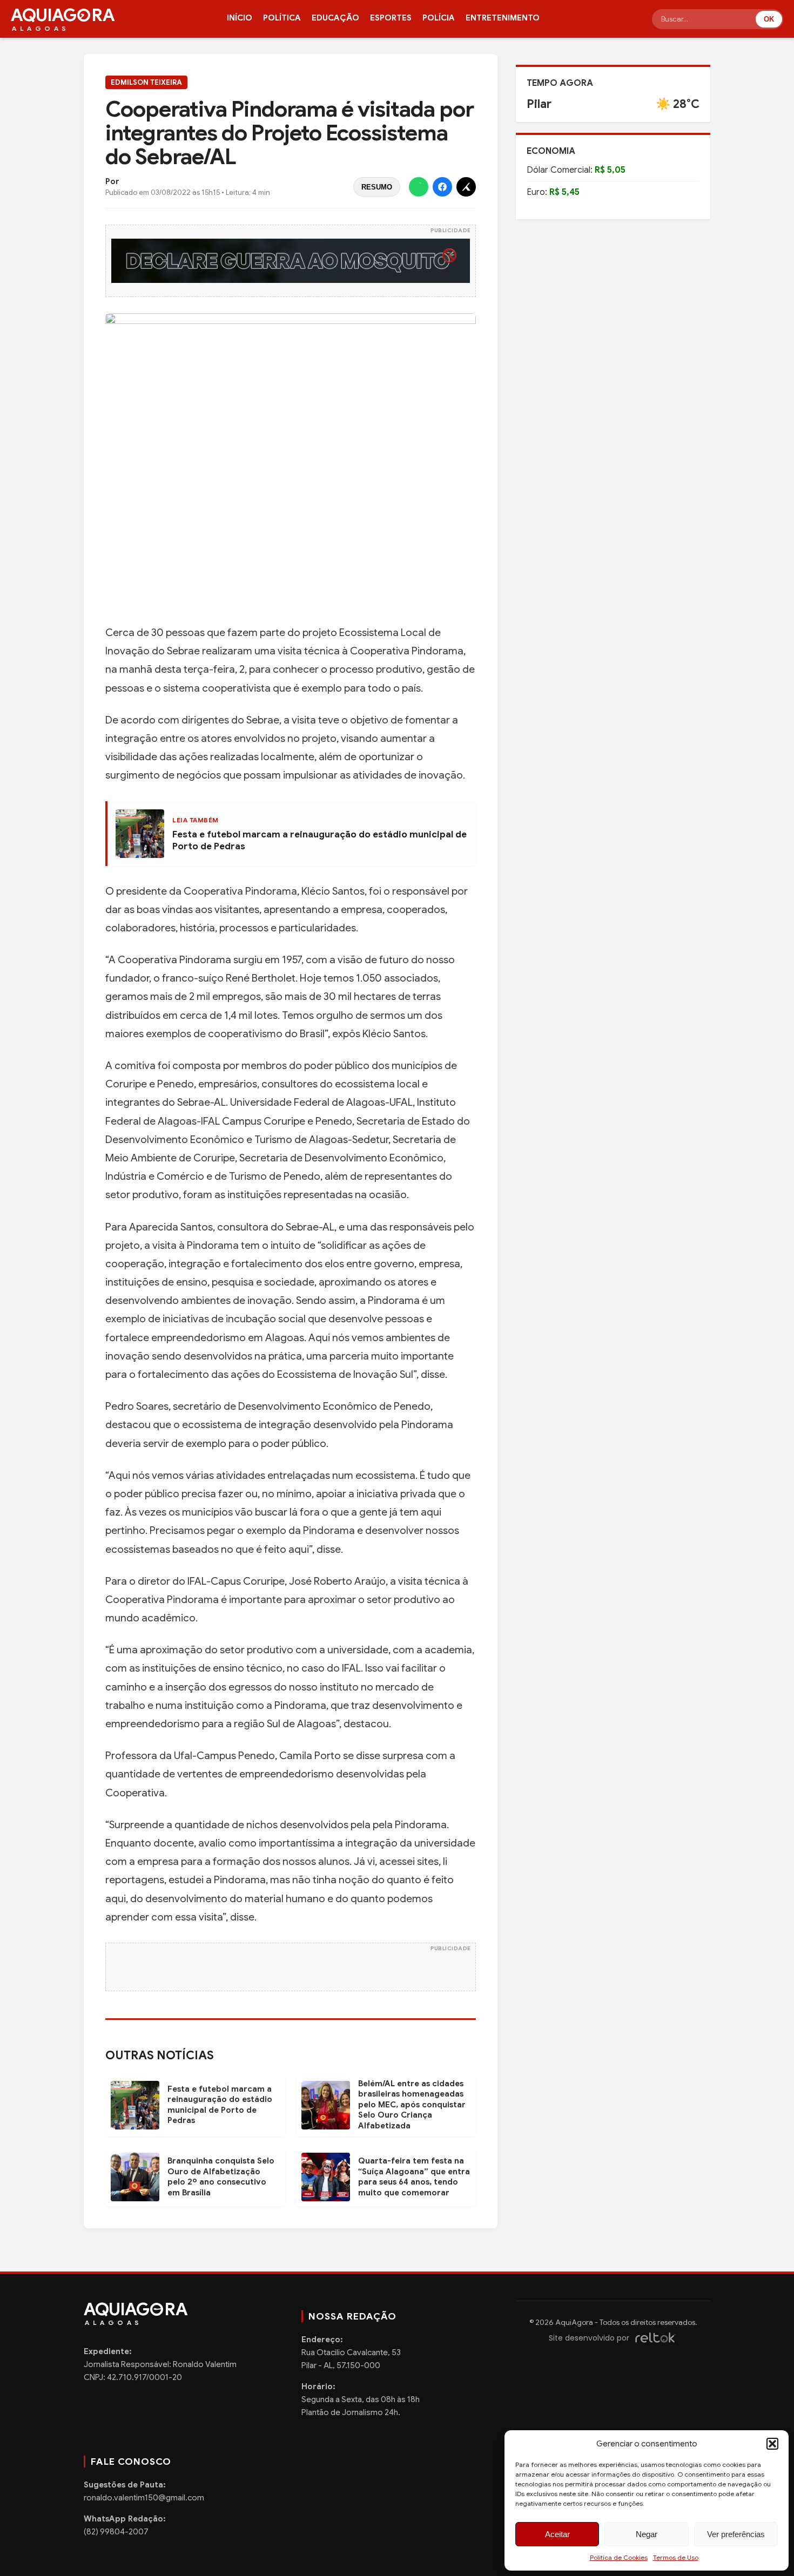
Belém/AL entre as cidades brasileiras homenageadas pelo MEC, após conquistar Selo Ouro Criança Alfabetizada (412, 2105)
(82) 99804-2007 (116, 2532)
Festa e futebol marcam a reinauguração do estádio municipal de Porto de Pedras (220, 2105)
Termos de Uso (676, 2557)
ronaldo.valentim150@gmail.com (144, 2498)
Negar (647, 2534)
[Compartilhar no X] (466, 187)
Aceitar (557, 2534)
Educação (335, 18)
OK (769, 19)
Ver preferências (736, 2534)
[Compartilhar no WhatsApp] (419, 187)
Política (282, 18)
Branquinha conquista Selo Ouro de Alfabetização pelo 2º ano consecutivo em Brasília (221, 2177)
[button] (772, 2444)
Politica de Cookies (619, 2557)
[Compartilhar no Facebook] (442, 187)
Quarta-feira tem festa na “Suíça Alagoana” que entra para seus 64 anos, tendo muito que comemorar (414, 2177)
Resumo (377, 187)
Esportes (391, 18)
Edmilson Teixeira (146, 82)
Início (240, 18)
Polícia (439, 18)
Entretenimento (503, 18)
